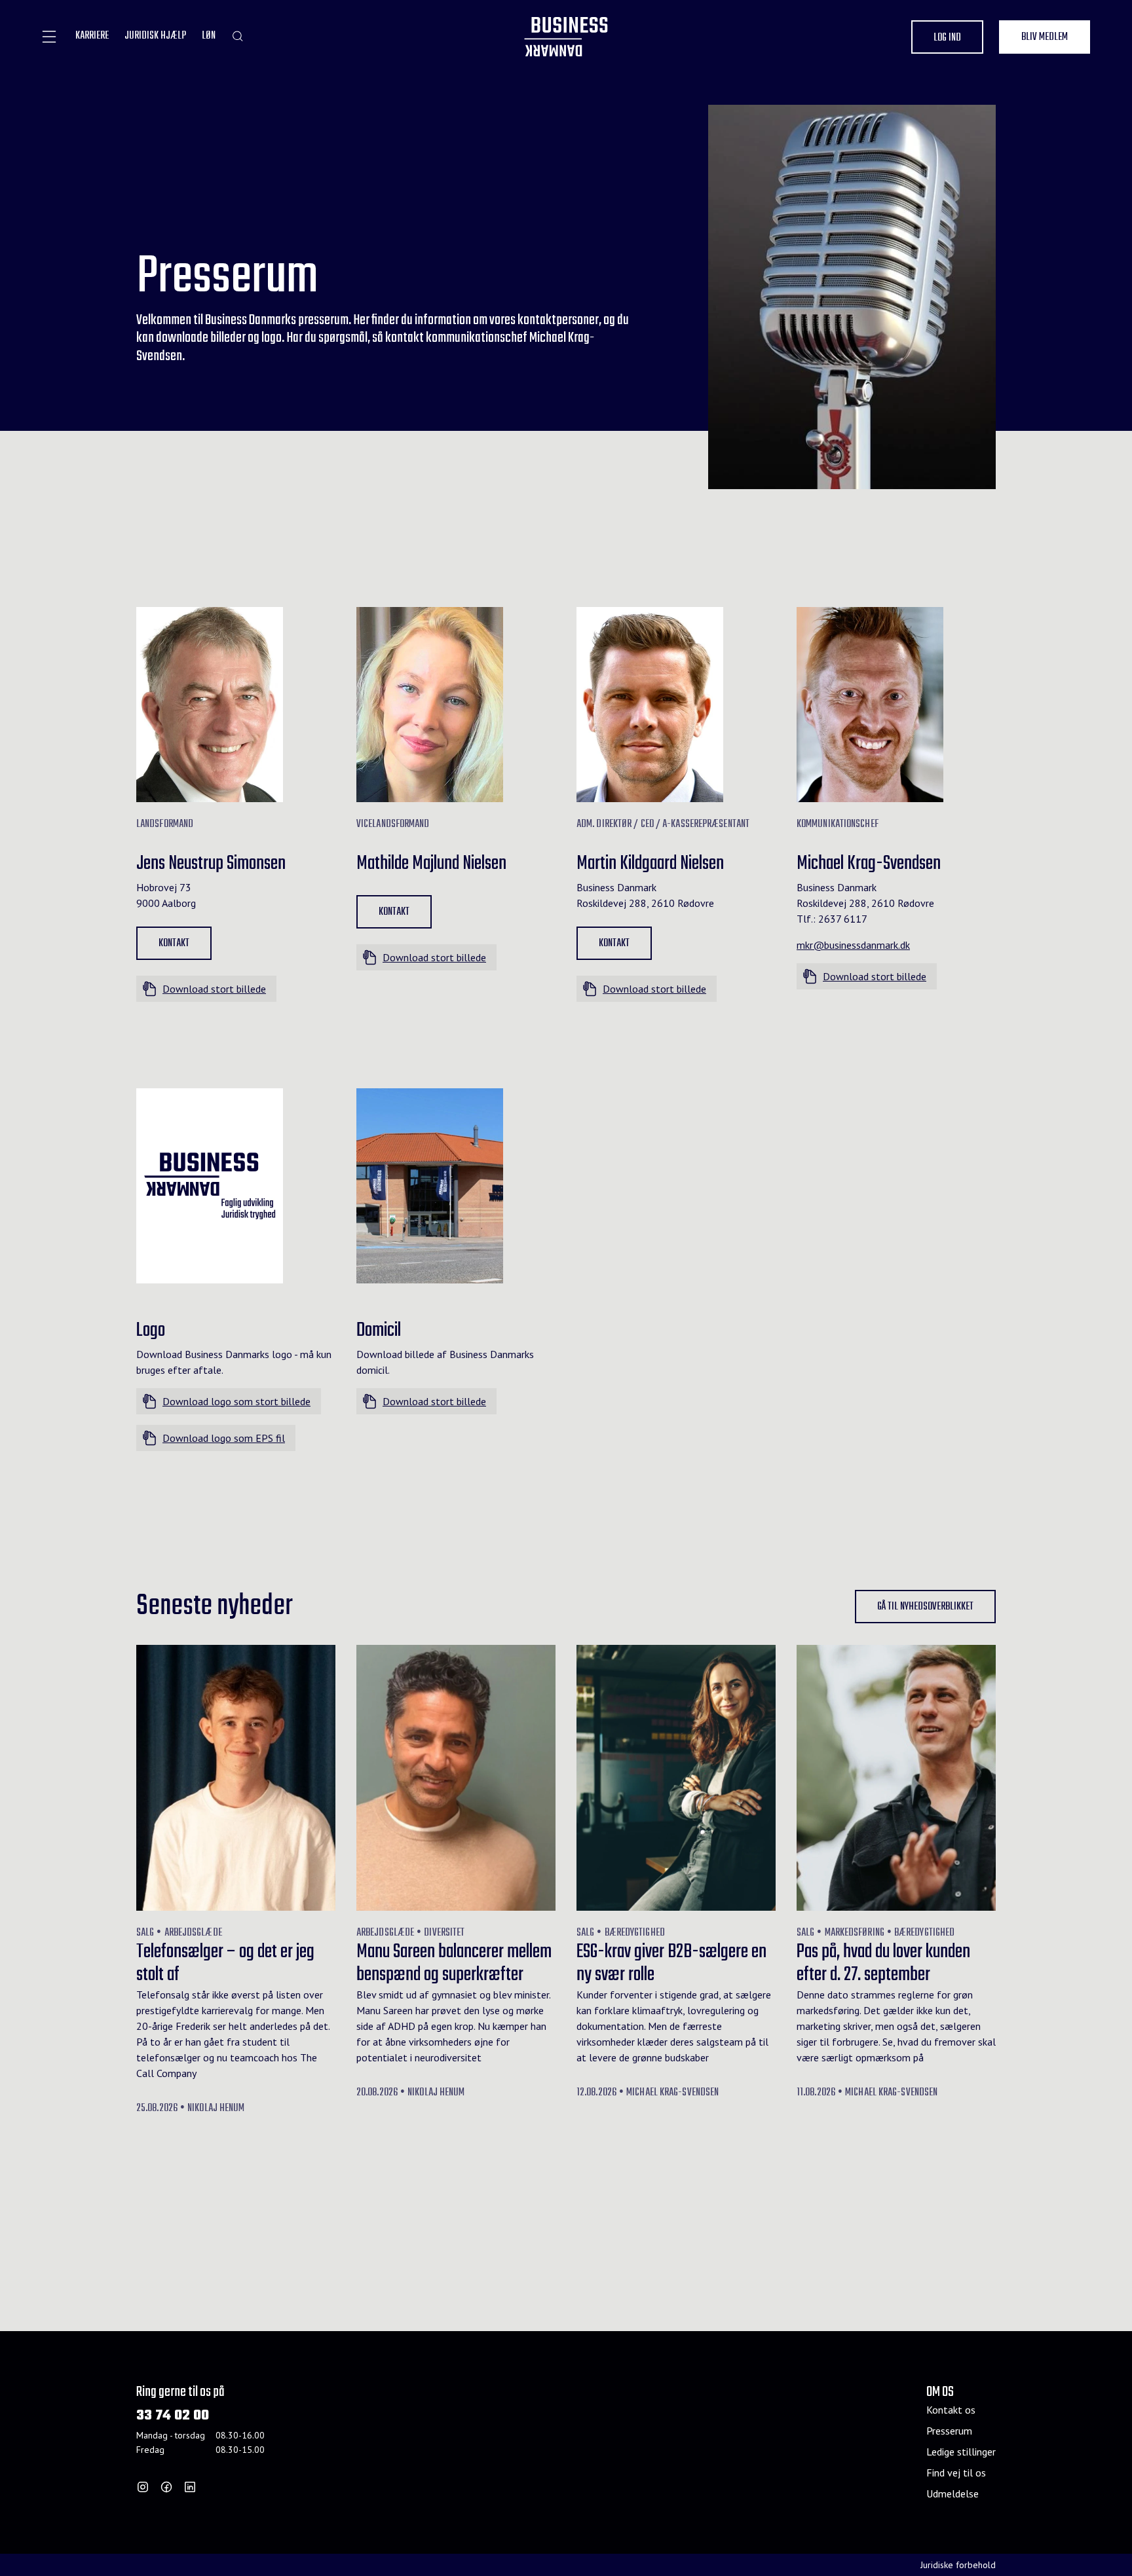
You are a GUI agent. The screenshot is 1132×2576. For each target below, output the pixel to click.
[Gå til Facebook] (166, 2487)
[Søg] (237, 36)
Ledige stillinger (961, 2452)
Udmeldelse (953, 2493)
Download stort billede (214, 989)
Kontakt (174, 944)
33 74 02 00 (173, 2416)
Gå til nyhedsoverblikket (925, 1607)
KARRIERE (92, 36)
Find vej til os (956, 2473)
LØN (209, 36)
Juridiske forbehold (958, 2565)
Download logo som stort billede (236, 1401)
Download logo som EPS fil (224, 1438)
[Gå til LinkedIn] (190, 2487)
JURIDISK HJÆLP (155, 36)
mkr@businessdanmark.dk (853, 945)
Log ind (947, 38)
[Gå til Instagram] (143, 2487)
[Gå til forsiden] (566, 37)
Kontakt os (951, 2410)
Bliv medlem (1045, 37)
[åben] (49, 37)
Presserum (949, 2431)
